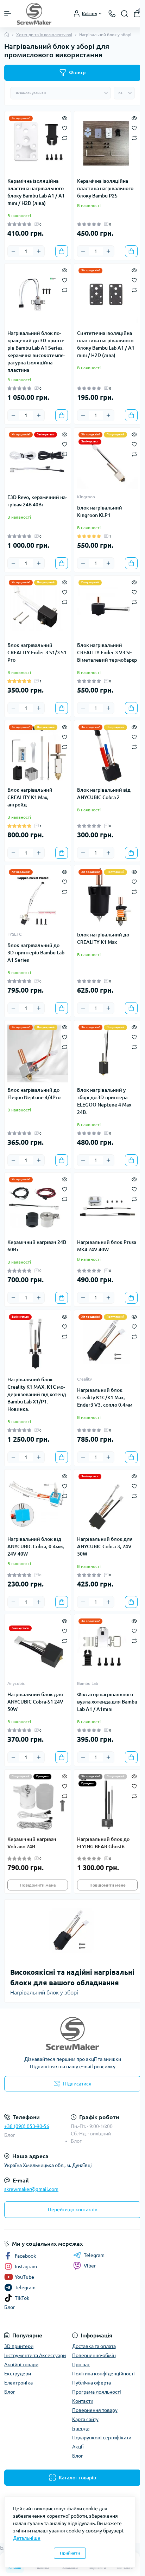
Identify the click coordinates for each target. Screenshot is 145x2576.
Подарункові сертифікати (102, 2438)
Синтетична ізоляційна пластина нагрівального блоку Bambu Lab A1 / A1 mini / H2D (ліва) (106, 344)
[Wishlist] (65, 128)
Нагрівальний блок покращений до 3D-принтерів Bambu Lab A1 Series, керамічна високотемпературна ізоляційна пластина (37, 352)
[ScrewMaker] (72, 2033)
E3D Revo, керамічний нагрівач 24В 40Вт (37, 501)
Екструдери (18, 2374)
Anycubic (16, 1683)
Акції (78, 2447)
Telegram (94, 2255)
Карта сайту (85, 2419)
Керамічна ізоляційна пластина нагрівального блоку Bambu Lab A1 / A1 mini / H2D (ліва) (36, 192)
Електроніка (18, 2383)
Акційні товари (21, 2364)
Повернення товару (95, 2410)
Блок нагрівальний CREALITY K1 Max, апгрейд (30, 797)
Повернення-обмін (94, 2355)
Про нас (81, 2364)
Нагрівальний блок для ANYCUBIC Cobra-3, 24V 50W (105, 1546)
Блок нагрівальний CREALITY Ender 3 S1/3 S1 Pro (37, 653)
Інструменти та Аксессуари (35, 2355)
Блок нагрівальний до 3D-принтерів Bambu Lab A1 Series (36, 953)
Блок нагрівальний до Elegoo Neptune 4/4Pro (34, 1094)
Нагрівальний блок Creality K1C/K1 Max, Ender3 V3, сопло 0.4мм (105, 1397)
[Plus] (39, 251)
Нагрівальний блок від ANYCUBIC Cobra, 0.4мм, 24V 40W (36, 1546)
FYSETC (14, 934)
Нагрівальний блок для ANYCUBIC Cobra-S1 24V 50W (35, 1702)
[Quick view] (65, 118)
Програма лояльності (97, 2392)
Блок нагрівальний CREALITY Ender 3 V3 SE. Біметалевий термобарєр (107, 653)
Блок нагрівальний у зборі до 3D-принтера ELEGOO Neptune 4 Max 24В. (104, 1101)
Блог (10, 2135)
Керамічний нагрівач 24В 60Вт (37, 1246)
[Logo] (34, 14)
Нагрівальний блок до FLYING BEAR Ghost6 (103, 1843)
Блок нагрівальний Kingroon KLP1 (100, 511)
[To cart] (62, 251)
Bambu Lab (88, 1683)
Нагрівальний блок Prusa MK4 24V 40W (107, 1246)
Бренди (81, 2428)
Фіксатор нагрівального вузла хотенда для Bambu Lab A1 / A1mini (107, 1702)
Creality (84, 1379)
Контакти (83, 2401)
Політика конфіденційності (103, 2374)
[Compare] (65, 138)
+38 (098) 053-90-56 (27, 2126)
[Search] (125, 14)
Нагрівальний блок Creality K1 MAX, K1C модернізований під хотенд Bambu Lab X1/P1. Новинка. (37, 1394)
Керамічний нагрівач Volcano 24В (32, 1843)
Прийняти (70, 2553)
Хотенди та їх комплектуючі (44, 35)
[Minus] (13, 251)
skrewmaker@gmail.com (31, 2189)
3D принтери (19, 2346)
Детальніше (27, 2538)
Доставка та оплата (94, 2346)
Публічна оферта (92, 2383)
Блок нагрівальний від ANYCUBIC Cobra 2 (104, 794)
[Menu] (8, 14)
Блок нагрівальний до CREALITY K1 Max (103, 938)
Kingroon (86, 497)
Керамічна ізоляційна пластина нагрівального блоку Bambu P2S (105, 188)
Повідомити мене (38, 1885)
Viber (90, 2266)
